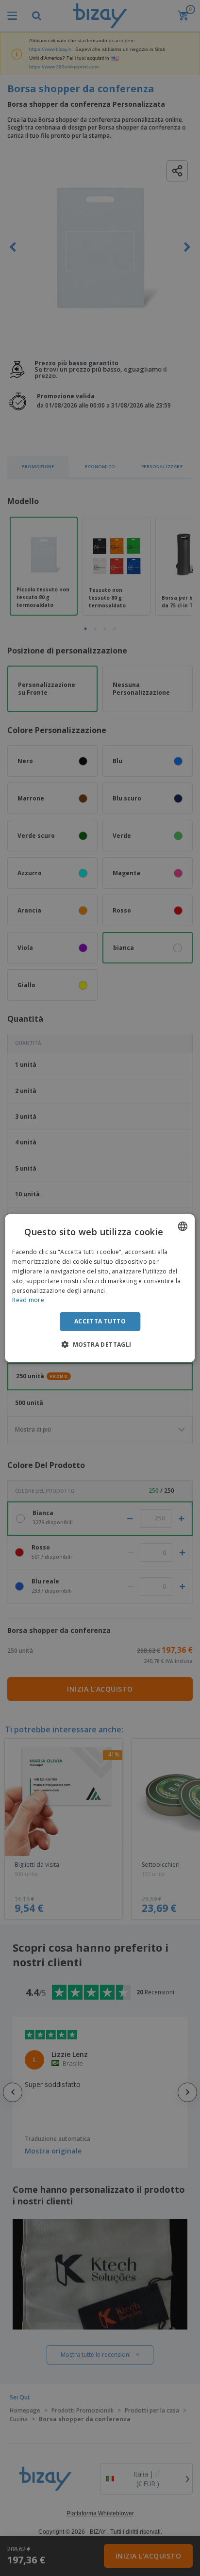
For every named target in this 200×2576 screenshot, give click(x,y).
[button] (100, 1344)
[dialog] (100, 1288)
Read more (28, 1300)
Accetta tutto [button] (100, 1321)
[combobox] (183, 1226)
